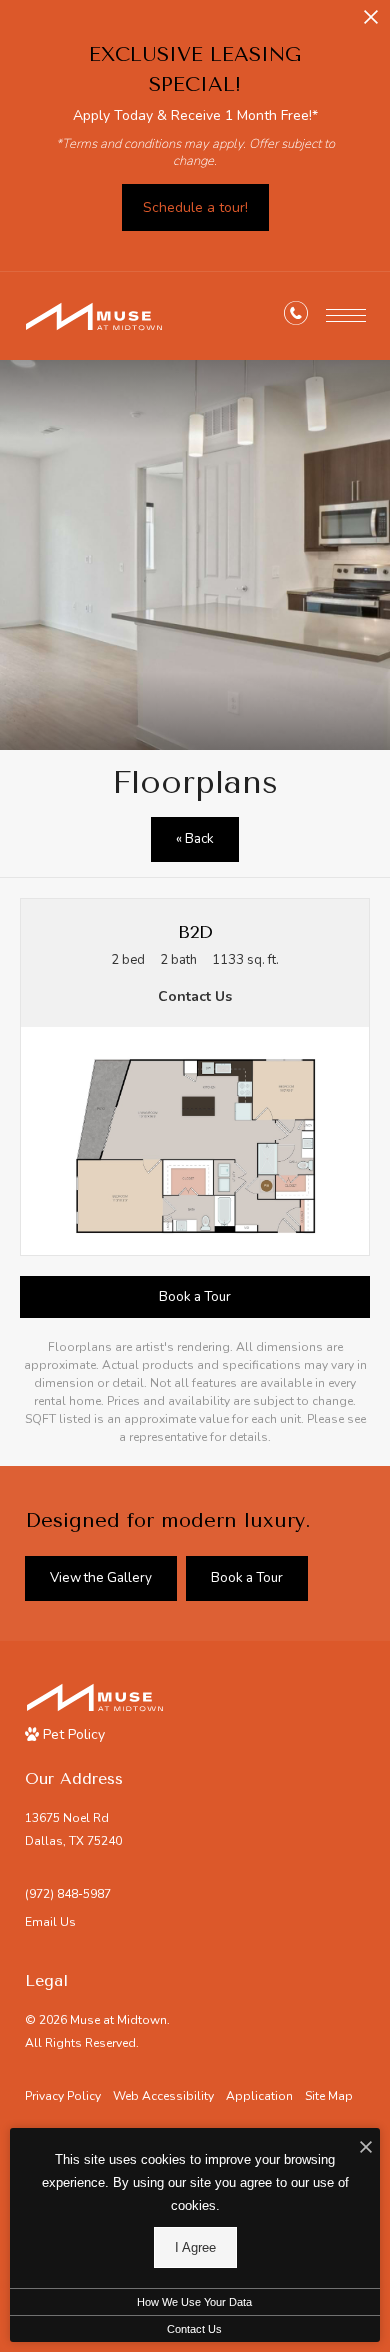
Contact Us (194, 2329)
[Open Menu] (346, 315)
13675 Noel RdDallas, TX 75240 (73, 1829)
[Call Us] (296, 317)
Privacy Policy (63, 2096)
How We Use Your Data (194, 2302)
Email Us (50, 1922)
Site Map (329, 2096)
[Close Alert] (371, 22)
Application (259, 2096)
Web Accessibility (163, 2096)
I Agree (195, 2247)
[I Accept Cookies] (366, 2148)
